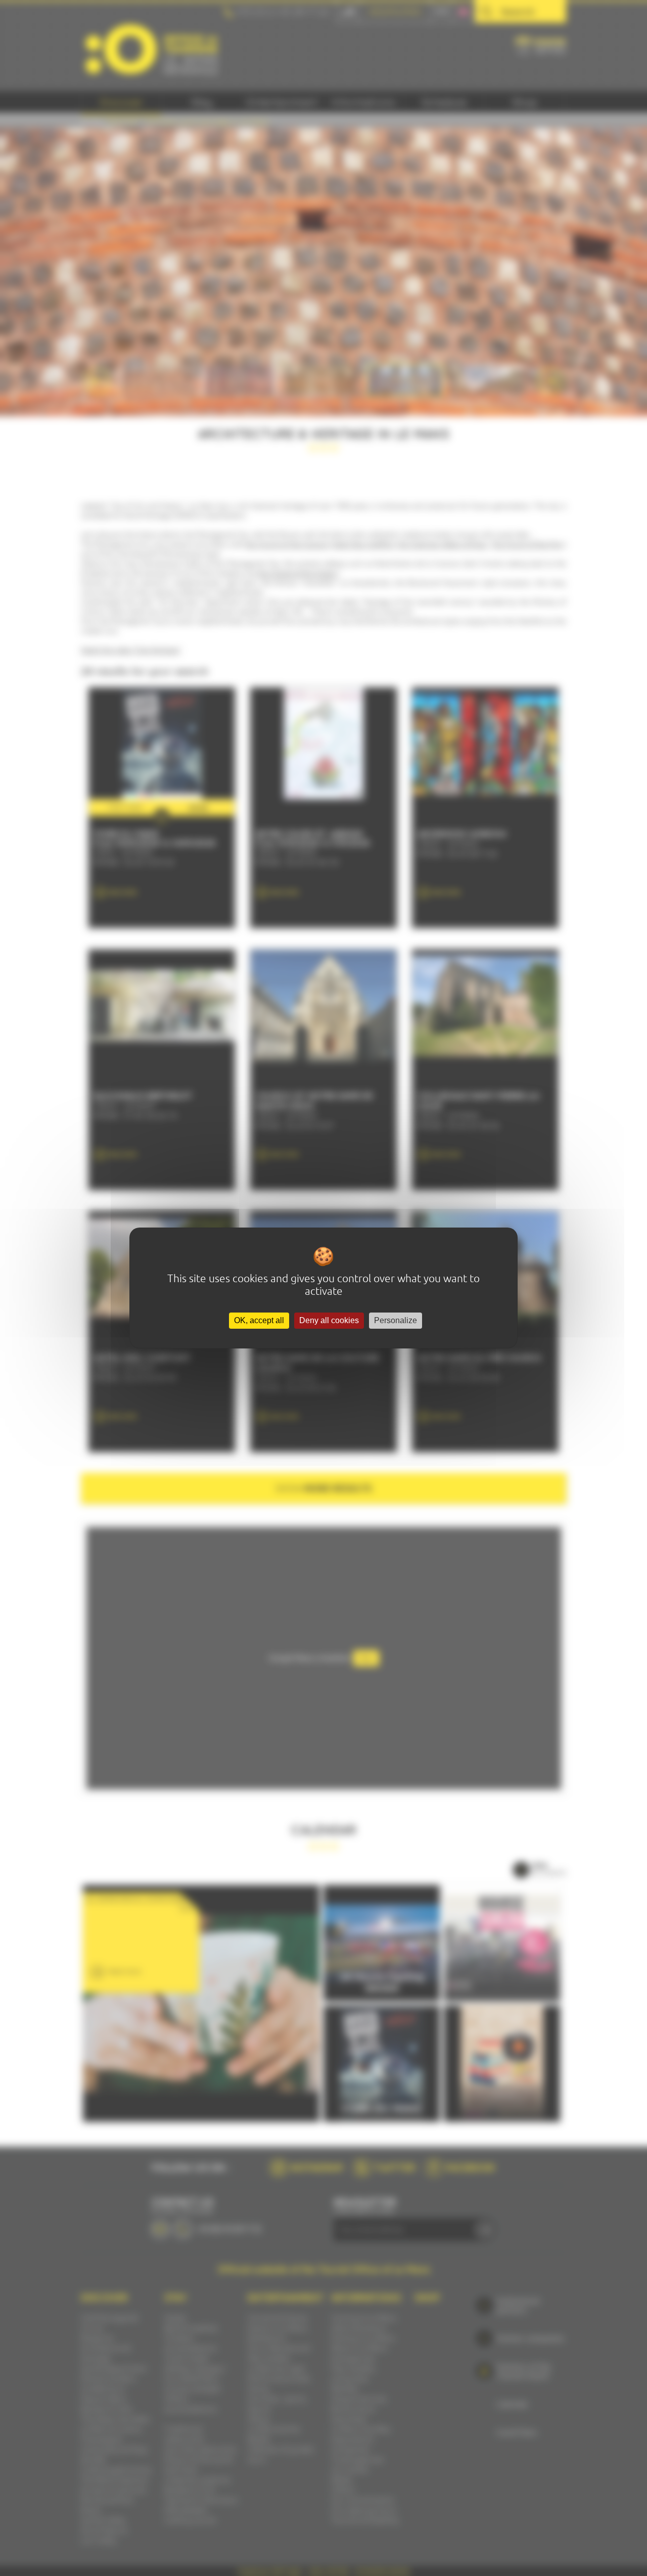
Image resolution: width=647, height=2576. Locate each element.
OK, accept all (259, 1320)
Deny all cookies (329, 1320)
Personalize (396, 1320)
